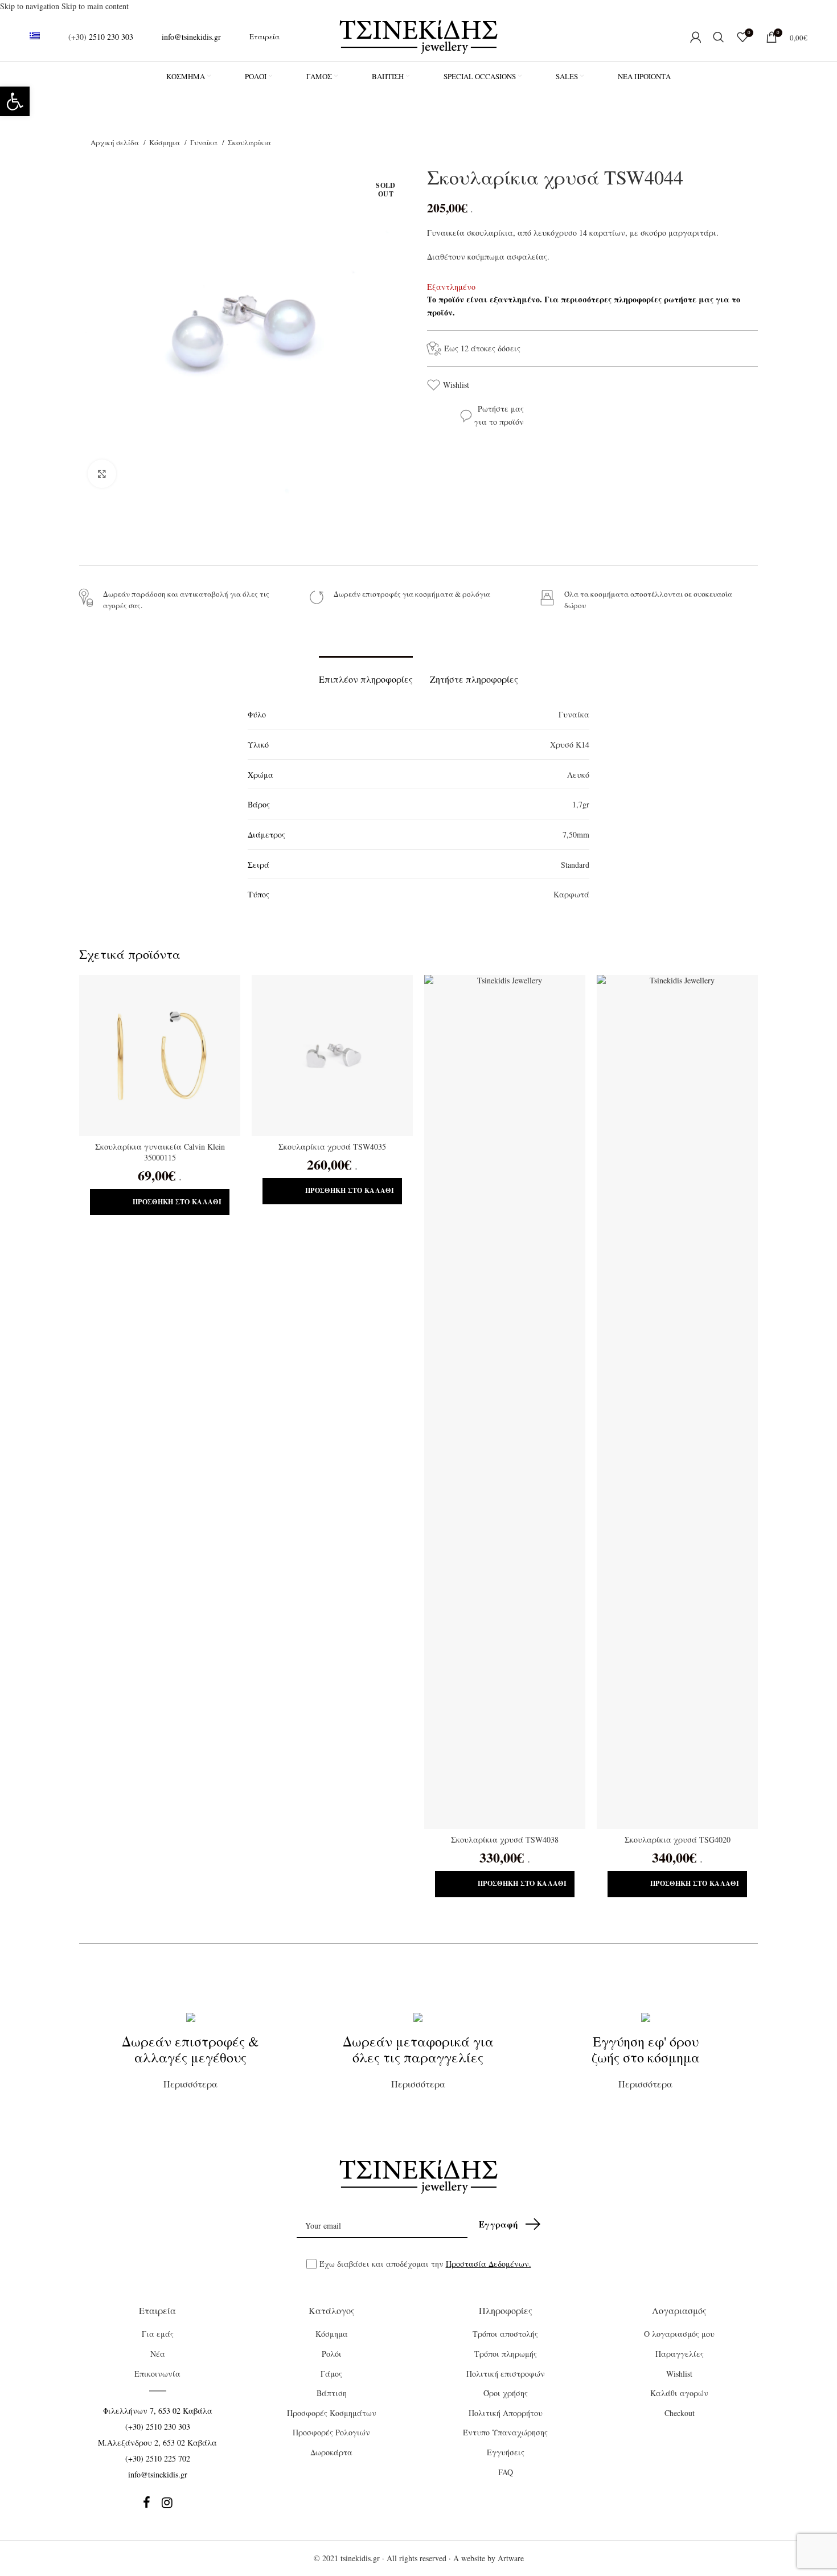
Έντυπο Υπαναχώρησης (505, 2432)
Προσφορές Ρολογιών (331, 2432)
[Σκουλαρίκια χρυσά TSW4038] (505, 1402)
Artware (511, 2558)
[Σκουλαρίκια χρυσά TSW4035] (332, 1055)
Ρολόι (332, 2354)
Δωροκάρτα (331, 2452)
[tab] (366, 673)
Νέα (158, 2354)
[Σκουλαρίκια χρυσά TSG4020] (677, 1402)
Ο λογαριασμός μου (679, 2334)
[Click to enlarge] (102, 474)
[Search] (719, 37)
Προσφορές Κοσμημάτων (332, 2413)
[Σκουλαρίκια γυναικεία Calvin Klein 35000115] (160, 1055)
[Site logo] (419, 36)
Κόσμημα (165, 142)
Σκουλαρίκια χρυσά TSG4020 (678, 1839)
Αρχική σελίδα (116, 142)
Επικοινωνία (157, 2374)
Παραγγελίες (680, 2354)
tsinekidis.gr (360, 2558)
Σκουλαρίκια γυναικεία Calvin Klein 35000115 (160, 1152)
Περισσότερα (190, 2061)
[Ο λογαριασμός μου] (696, 37)
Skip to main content (95, 6)
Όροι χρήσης (506, 2393)
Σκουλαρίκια (249, 142)
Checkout (680, 2413)
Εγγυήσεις (506, 2452)
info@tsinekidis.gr (191, 37)
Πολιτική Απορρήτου (506, 2413)
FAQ (506, 2472)
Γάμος (331, 2374)
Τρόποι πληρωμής (506, 2354)
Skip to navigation (31, 6)
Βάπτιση (332, 2393)
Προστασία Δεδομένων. (489, 2264)
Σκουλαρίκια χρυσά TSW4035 (332, 1147)
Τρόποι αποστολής (505, 2334)
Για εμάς (158, 2334)
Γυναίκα (205, 142)
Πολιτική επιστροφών (506, 2374)
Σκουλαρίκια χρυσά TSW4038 (505, 1839)
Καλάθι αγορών (679, 2393)
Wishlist (456, 385)
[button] (15, 101)
